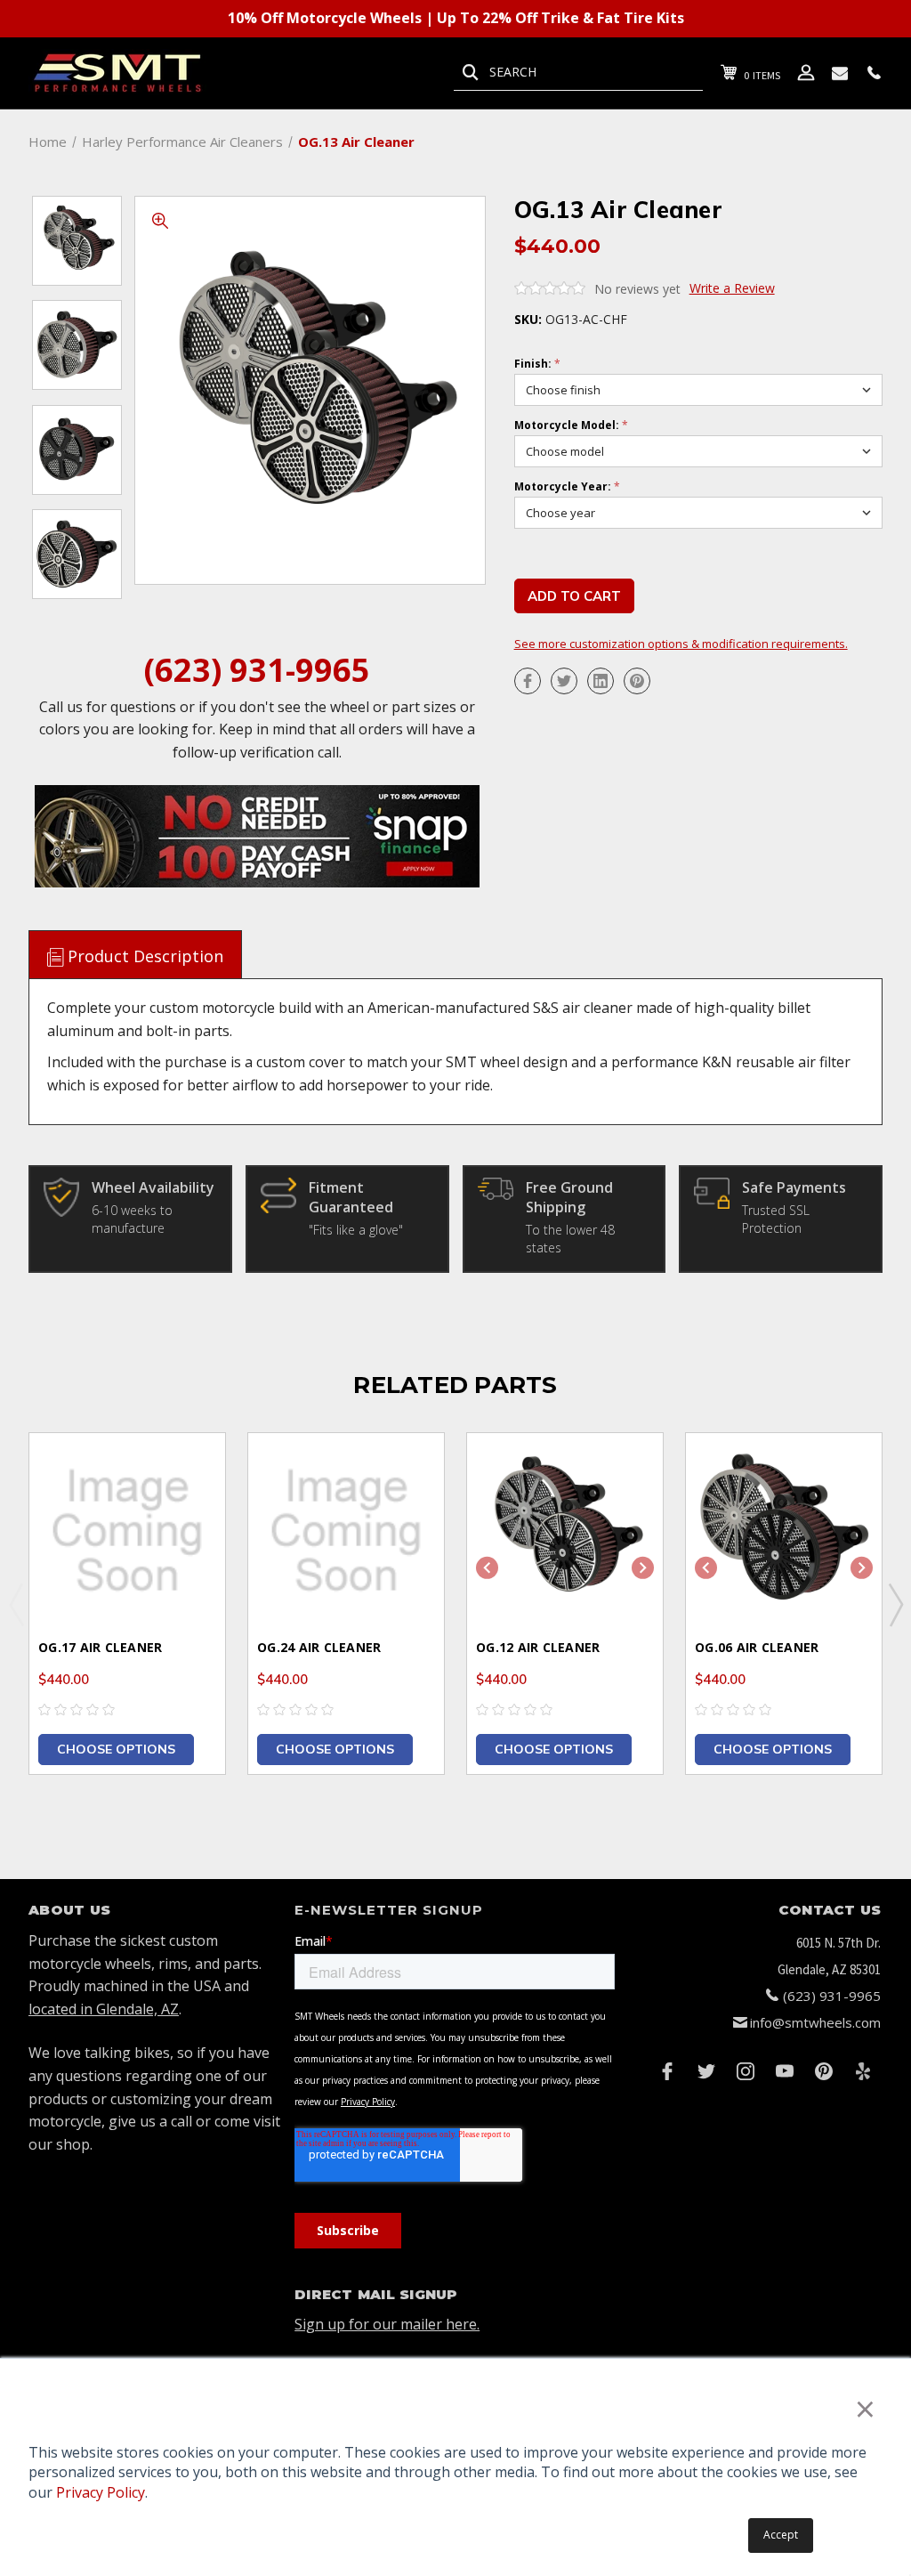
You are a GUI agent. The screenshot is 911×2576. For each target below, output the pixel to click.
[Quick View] (189, 1468)
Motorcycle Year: (567, 487)
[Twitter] (564, 681)
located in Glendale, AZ (104, 2009)
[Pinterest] (637, 681)
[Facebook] (528, 681)
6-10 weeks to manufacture (132, 1219)
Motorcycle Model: (571, 425)
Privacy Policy (101, 2492)
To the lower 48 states (570, 1239)
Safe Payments (794, 1187)
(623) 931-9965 (257, 670)
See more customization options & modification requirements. (681, 644)
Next (895, 1604)
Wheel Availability (153, 1187)
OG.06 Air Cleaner (757, 1647)
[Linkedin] (601, 681)
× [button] (865, 2408)
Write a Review (732, 288)
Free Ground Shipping (569, 1197)
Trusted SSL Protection (776, 1219)
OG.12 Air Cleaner (538, 1647)
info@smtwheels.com (815, 2022)
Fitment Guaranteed (351, 1197)
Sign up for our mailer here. (387, 2324)
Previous (16, 1604)
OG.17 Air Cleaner (100, 1647)
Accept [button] (781, 2535)
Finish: (537, 364)
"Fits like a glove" (356, 1230)
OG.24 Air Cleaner (319, 1647)
